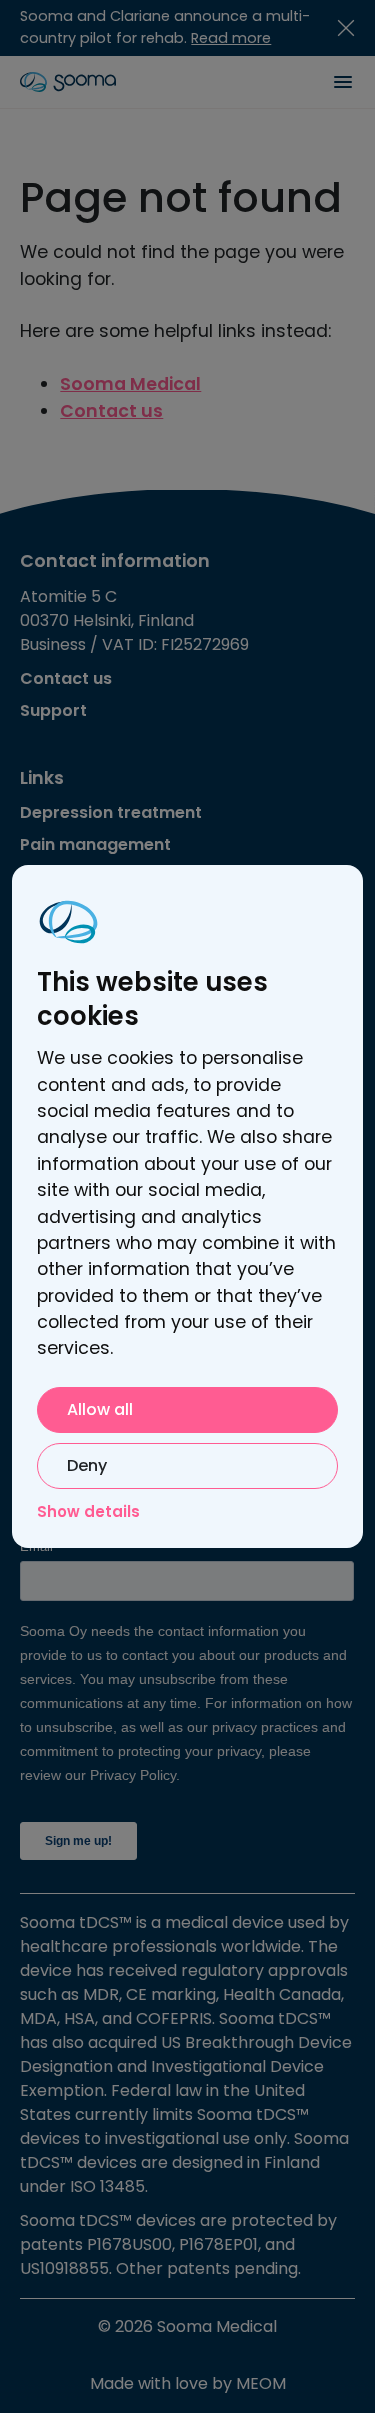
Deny (87, 1465)
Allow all (100, 1409)
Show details (88, 1511)
